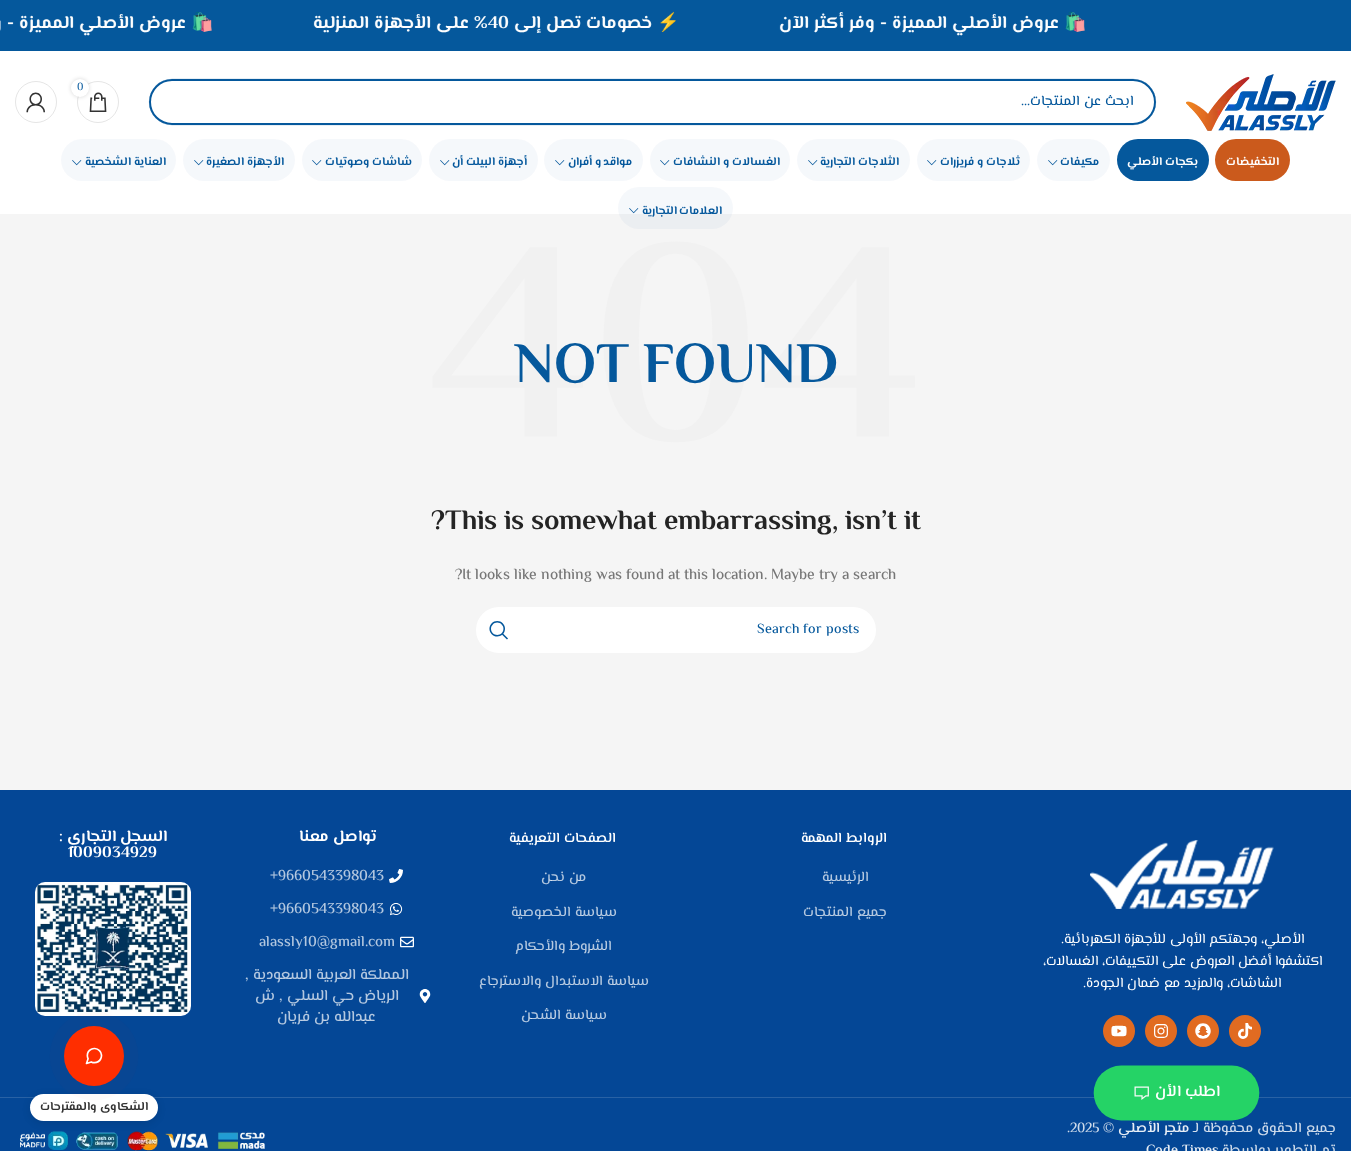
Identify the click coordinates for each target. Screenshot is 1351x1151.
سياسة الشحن (564, 1017)
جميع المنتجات (845, 914)
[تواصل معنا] (94, 1056)
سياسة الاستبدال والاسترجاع (564, 983)
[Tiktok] (1245, 1031)
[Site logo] (1261, 102)
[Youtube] (1119, 1031)
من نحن (563, 879)
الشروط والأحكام (563, 948)
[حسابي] (36, 102)
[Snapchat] (1203, 1031)
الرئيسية (845, 879)
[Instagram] (1161, 1031)
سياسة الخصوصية (564, 914)
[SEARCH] (499, 630)
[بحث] (181, 102)
